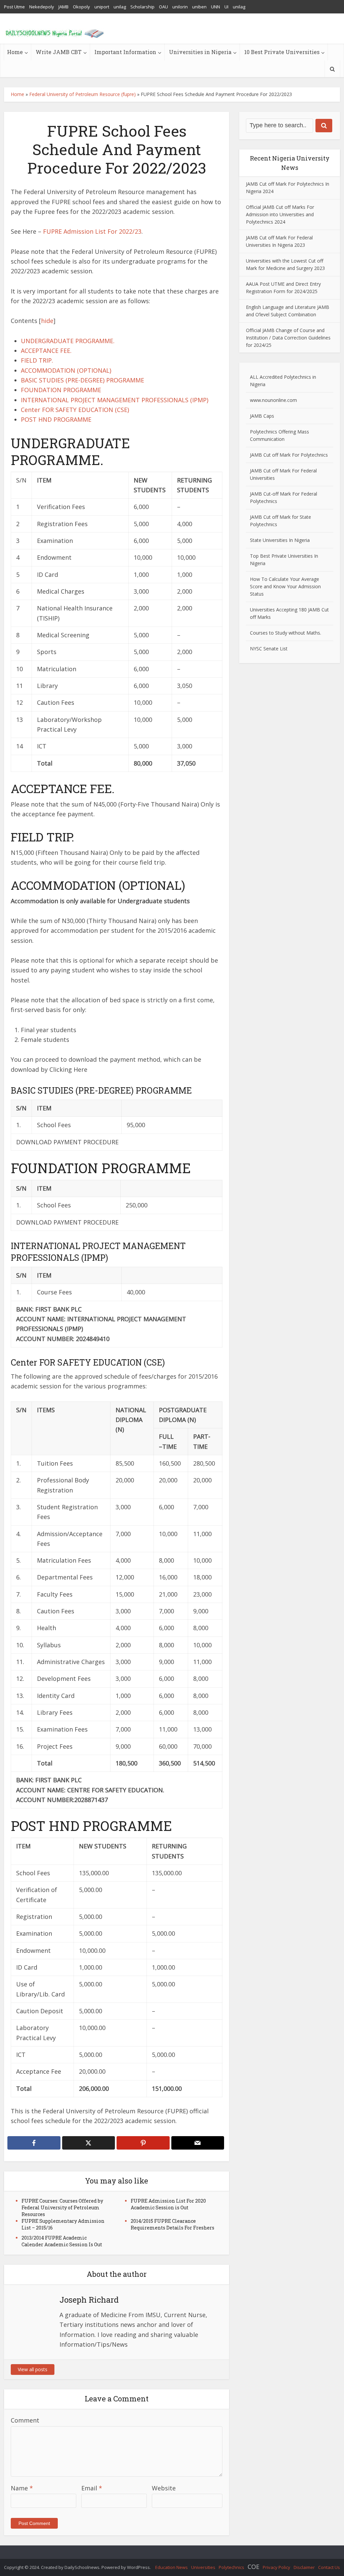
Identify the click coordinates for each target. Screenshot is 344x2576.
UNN (216, 7)
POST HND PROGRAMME (56, 419)
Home (15, 52)
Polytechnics (231, 2567)
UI (226, 7)
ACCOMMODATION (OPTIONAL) (66, 370)
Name (22, 2488)
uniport (102, 7)
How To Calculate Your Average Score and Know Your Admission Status (285, 586)
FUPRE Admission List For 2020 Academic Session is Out (168, 2204)
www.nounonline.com (273, 400)
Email (92, 2488)
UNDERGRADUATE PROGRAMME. (68, 341)
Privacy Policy (276, 2567)
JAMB (63, 7)
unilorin (180, 7)
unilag (120, 7)
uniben (199, 7)
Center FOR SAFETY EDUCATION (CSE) (75, 410)
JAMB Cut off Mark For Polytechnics (289, 455)
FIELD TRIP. (37, 360)
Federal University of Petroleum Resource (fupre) (82, 94)
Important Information (125, 52)
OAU (163, 7)
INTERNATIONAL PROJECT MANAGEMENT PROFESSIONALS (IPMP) (115, 400)
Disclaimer (304, 2567)
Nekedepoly (42, 7)
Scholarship (142, 7)
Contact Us (329, 2567)
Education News (171, 2567)
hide (47, 321)
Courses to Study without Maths (285, 633)
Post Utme (14, 7)
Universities (203, 2567)
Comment (25, 2420)
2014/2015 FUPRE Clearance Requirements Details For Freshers (173, 2224)
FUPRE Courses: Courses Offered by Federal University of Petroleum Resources (62, 2207)
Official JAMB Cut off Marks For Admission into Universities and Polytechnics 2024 (280, 214)
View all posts (33, 2369)
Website (164, 2488)
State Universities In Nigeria (280, 540)
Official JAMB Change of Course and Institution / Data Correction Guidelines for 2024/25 (288, 338)
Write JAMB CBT (59, 52)
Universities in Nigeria (200, 52)
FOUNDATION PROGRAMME (61, 390)
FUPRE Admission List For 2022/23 (92, 231)
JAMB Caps (262, 416)
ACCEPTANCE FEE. (46, 351)
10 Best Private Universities (282, 52)
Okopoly (81, 7)
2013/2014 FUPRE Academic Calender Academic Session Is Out (62, 2241)
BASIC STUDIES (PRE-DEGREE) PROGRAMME (82, 380)
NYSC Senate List (269, 649)
